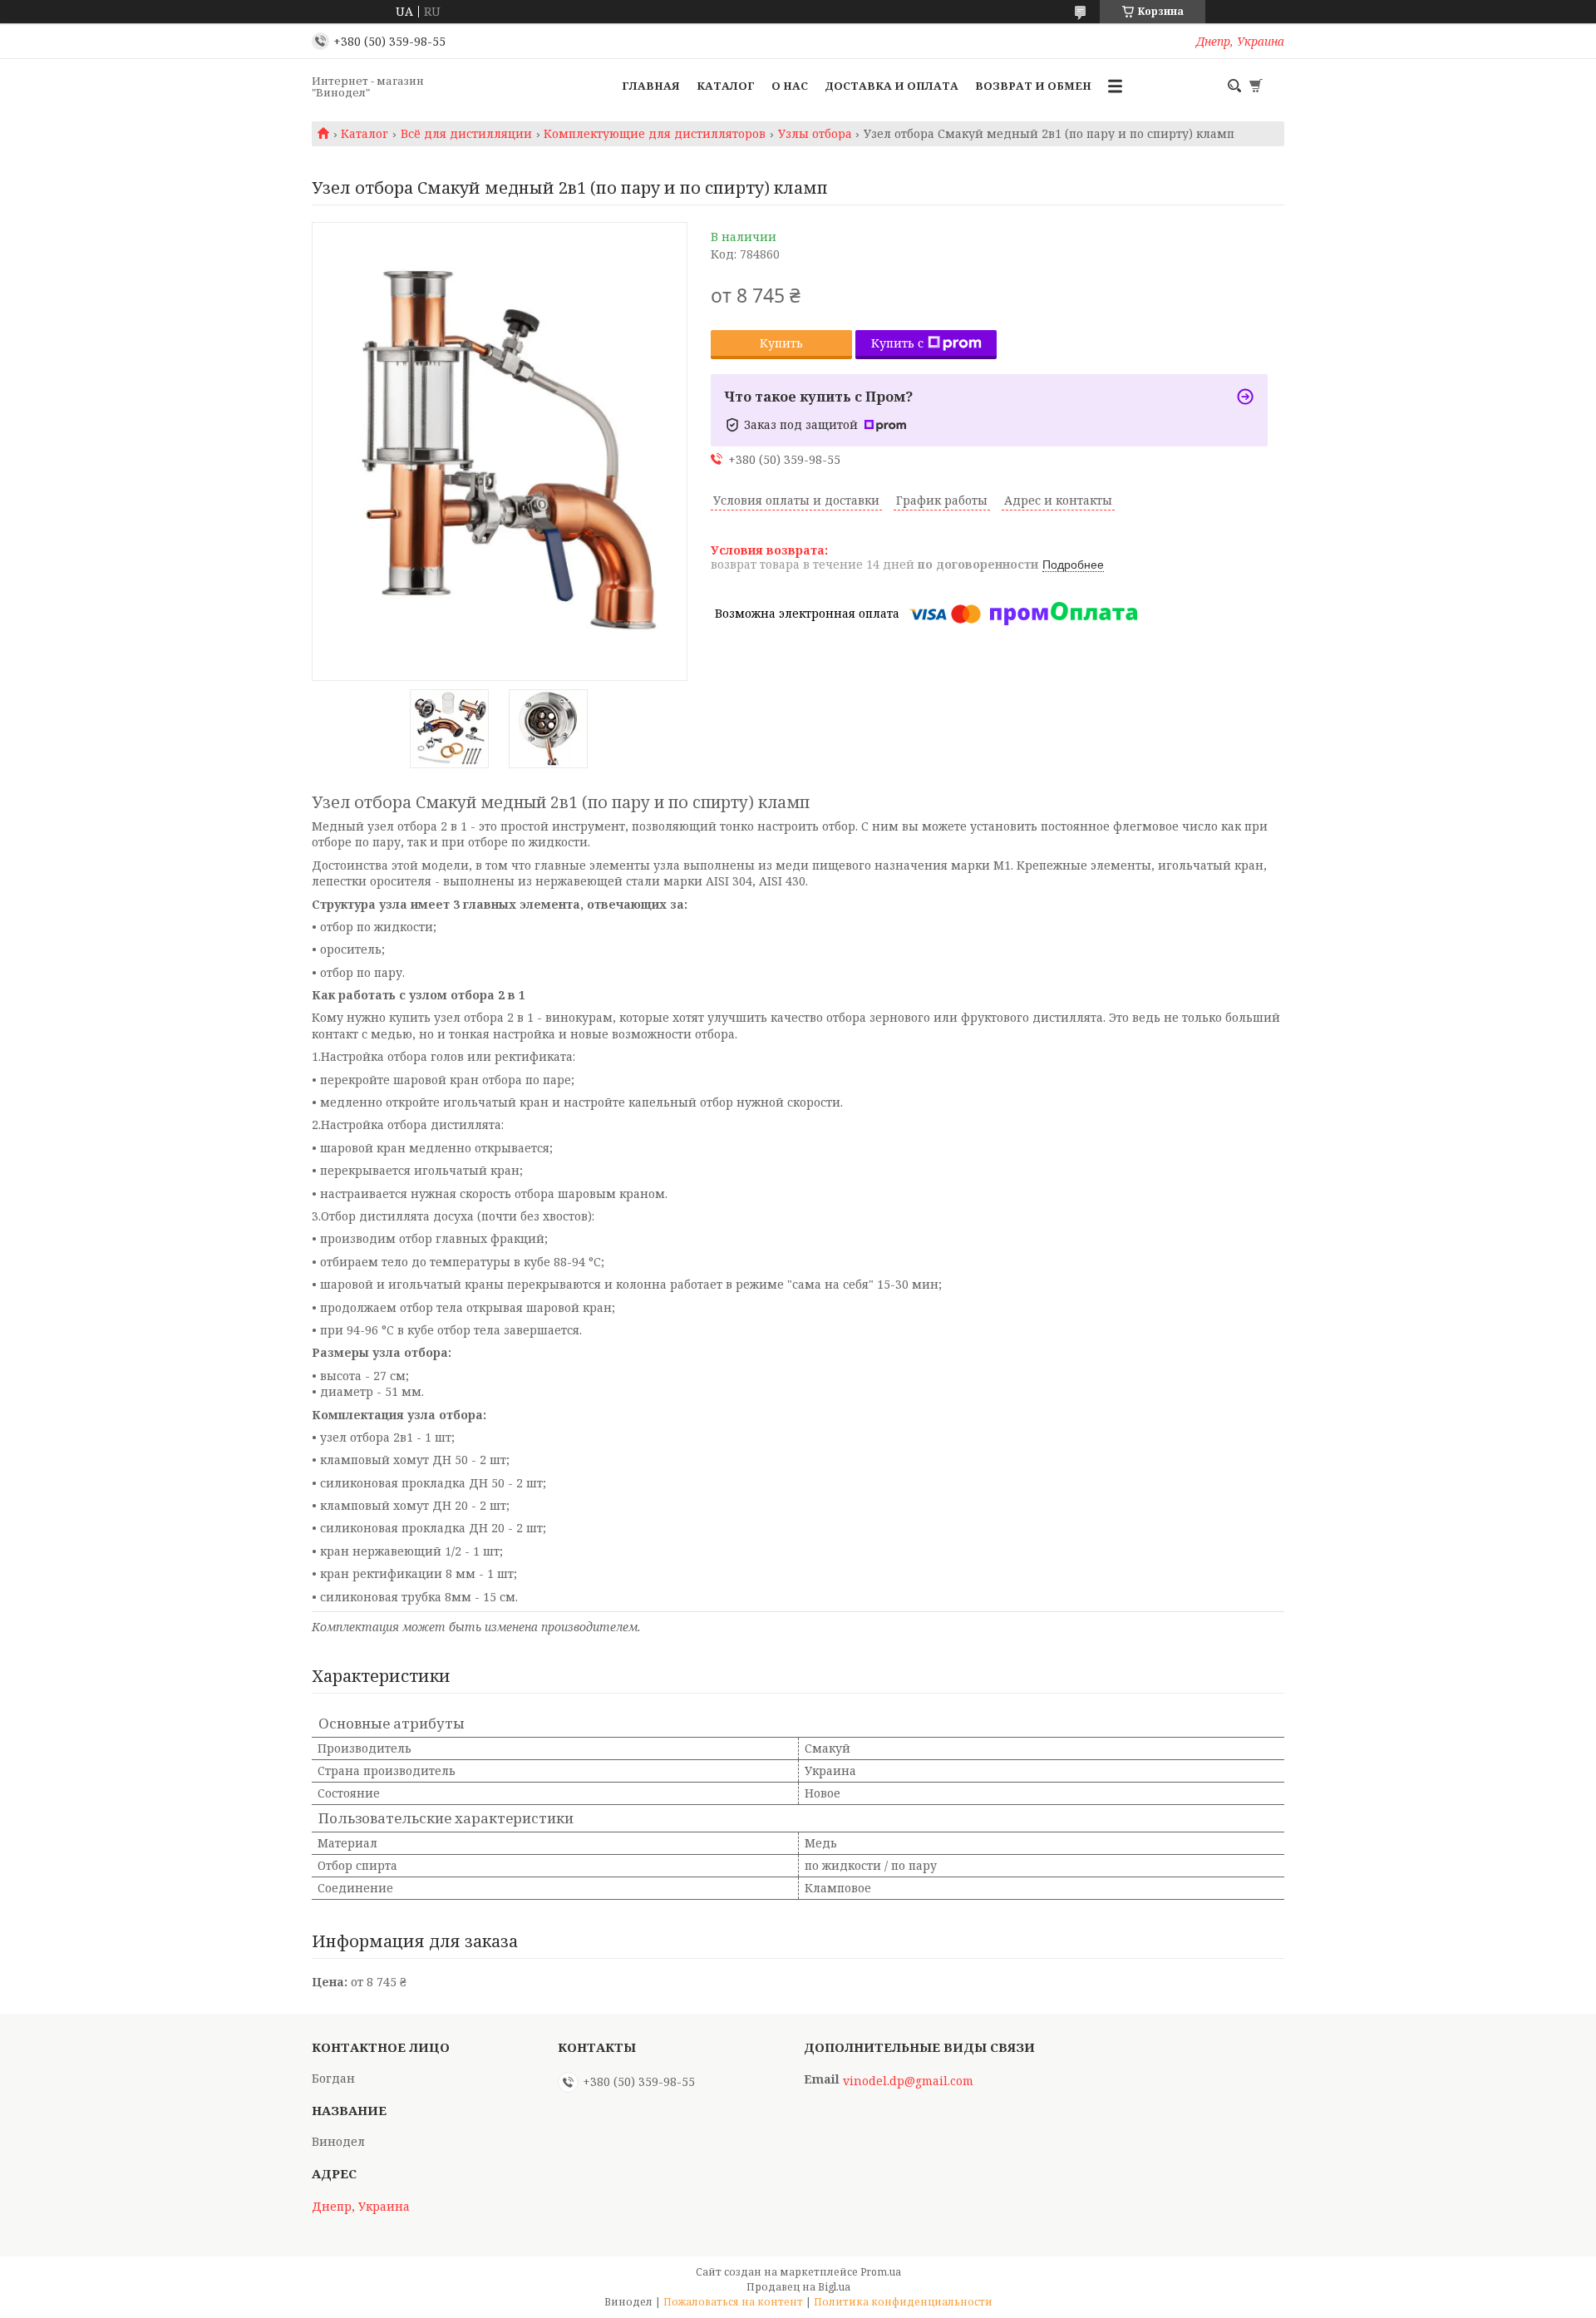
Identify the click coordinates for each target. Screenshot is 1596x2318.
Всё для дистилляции (466, 134)
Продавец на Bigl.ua (798, 2287)
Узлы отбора (815, 134)
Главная (651, 86)
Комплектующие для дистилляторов (655, 134)
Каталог (726, 86)
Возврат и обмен (1033, 86)
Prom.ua (881, 2272)
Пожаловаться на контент (733, 2302)
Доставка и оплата (892, 86)
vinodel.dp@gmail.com (908, 2081)
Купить (781, 343)
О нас (790, 86)
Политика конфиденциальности (903, 2302)
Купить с (897, 343)
